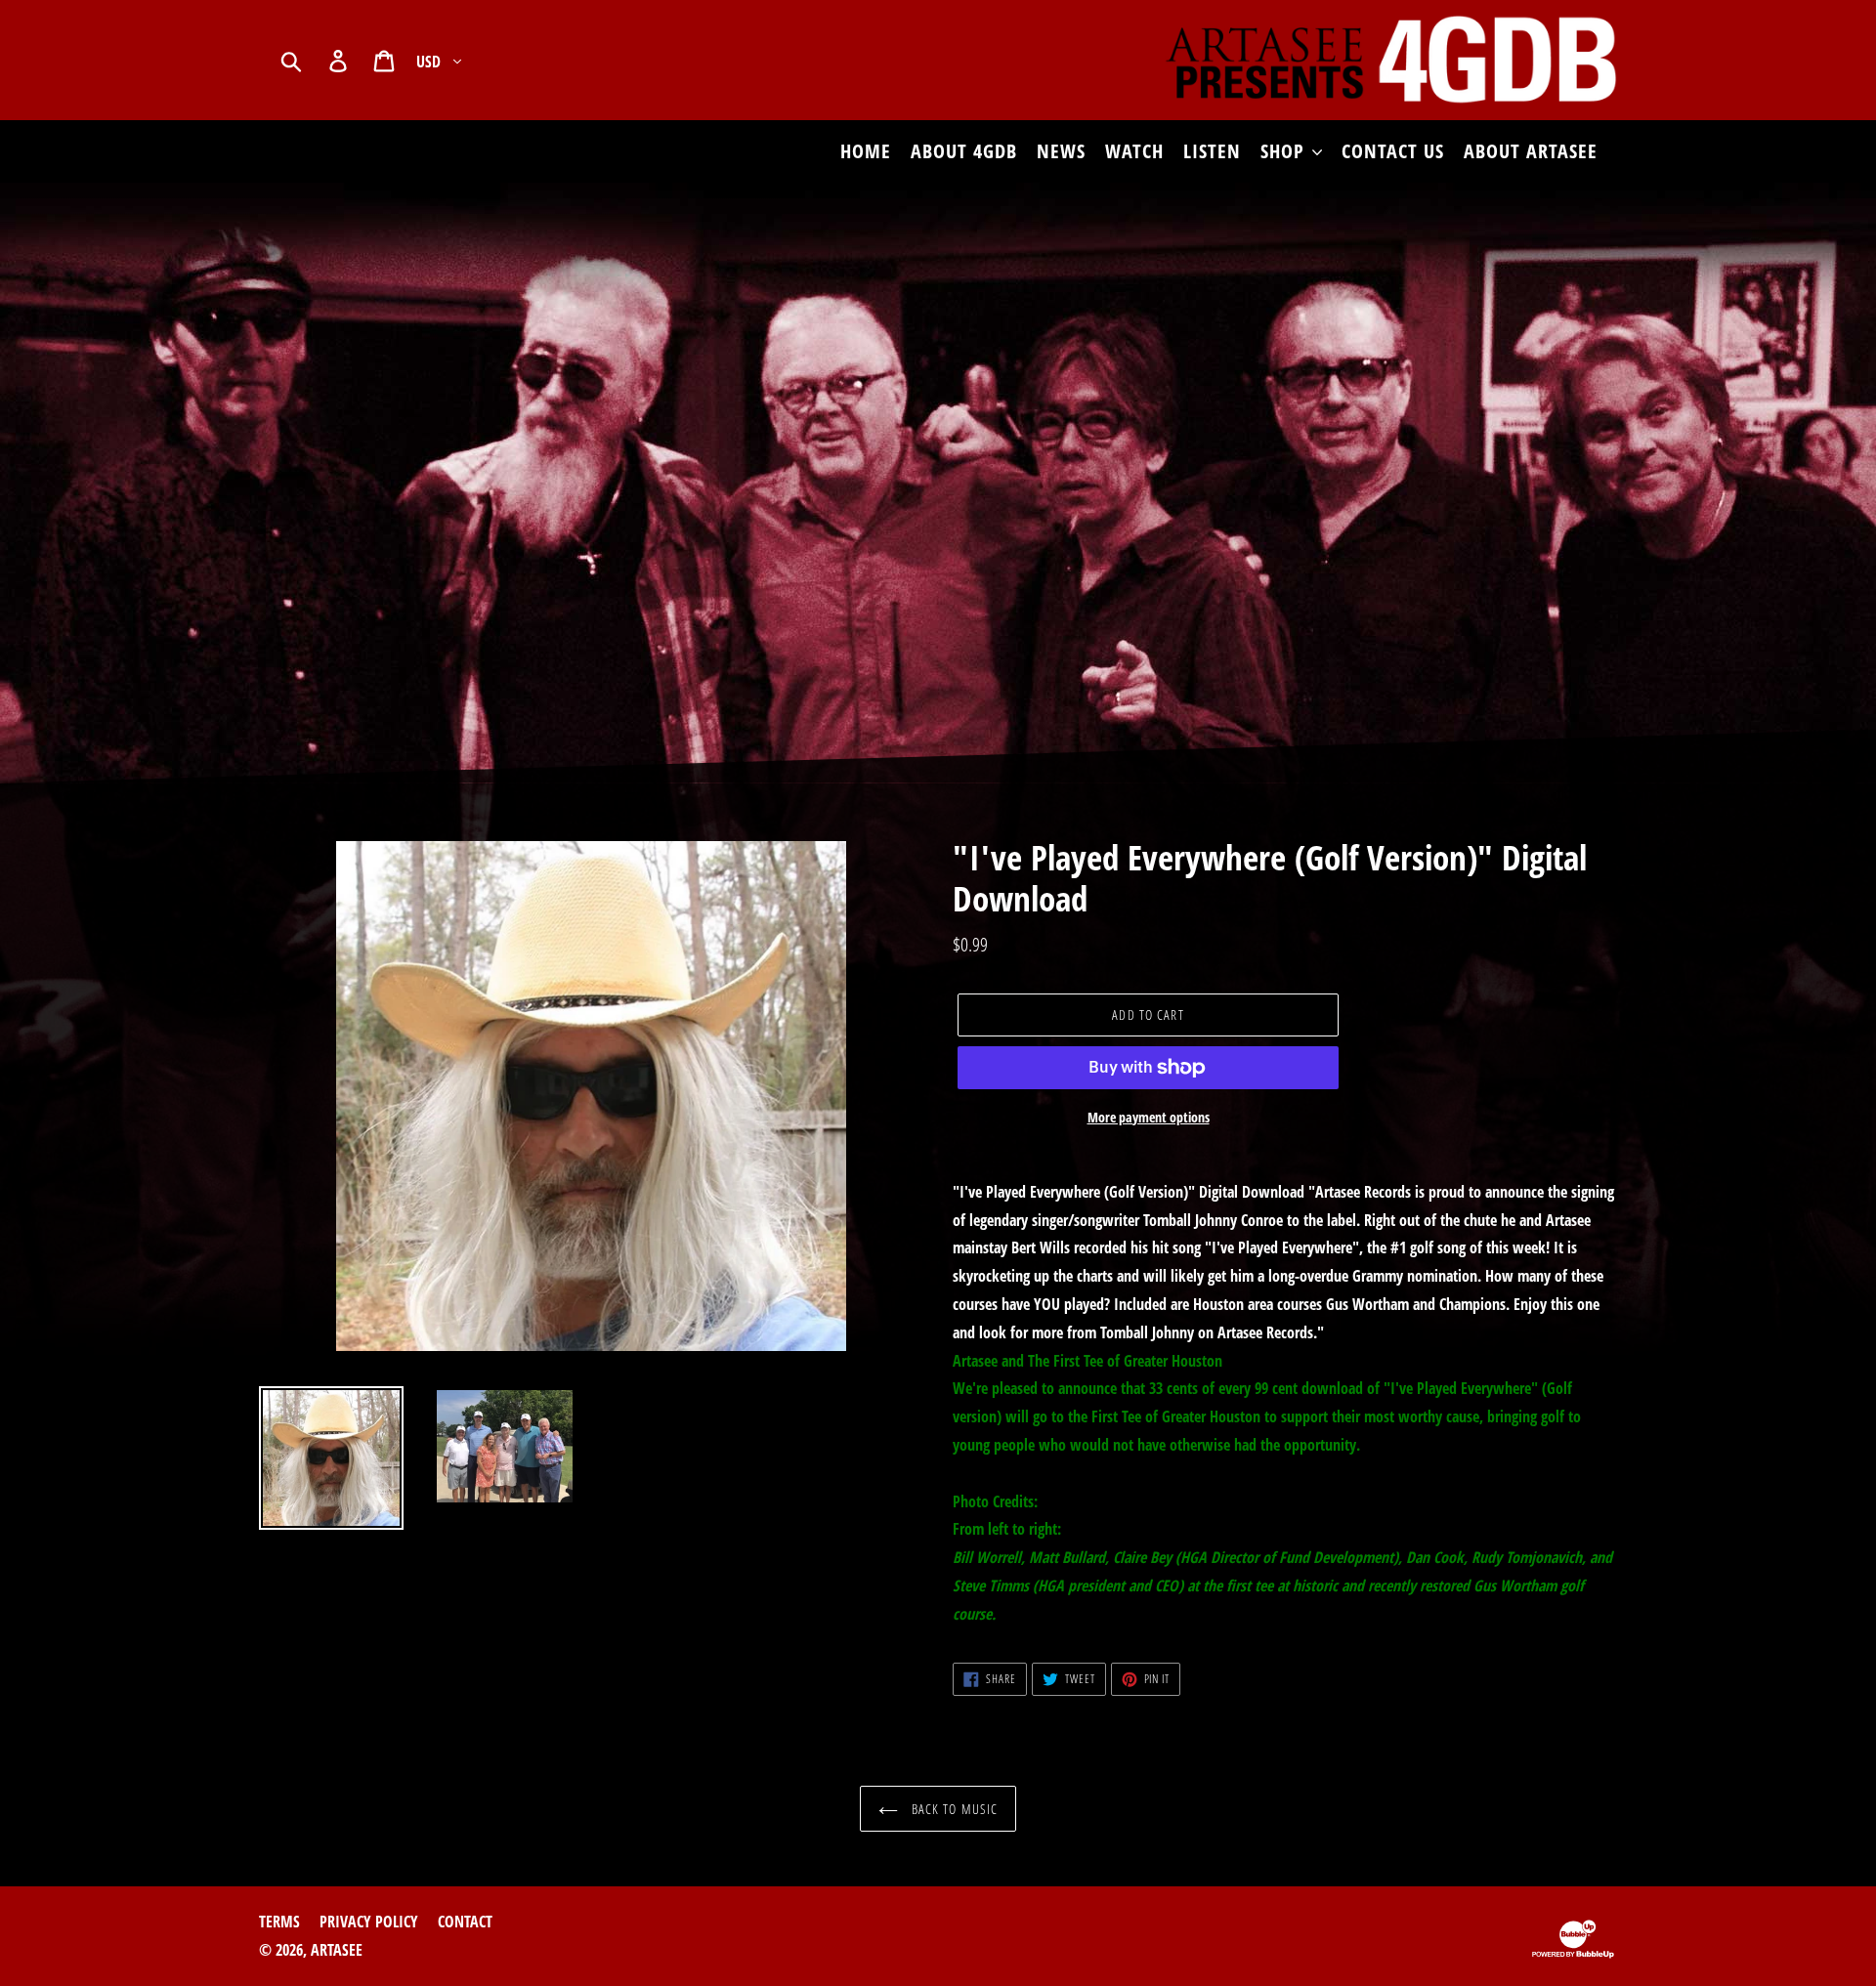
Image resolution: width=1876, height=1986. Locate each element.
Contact (465, 1922)
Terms (279, 1922)
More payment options (1149, 1117)
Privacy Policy (369, 1922)
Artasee (337, 1950)
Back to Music (953, 1809)
